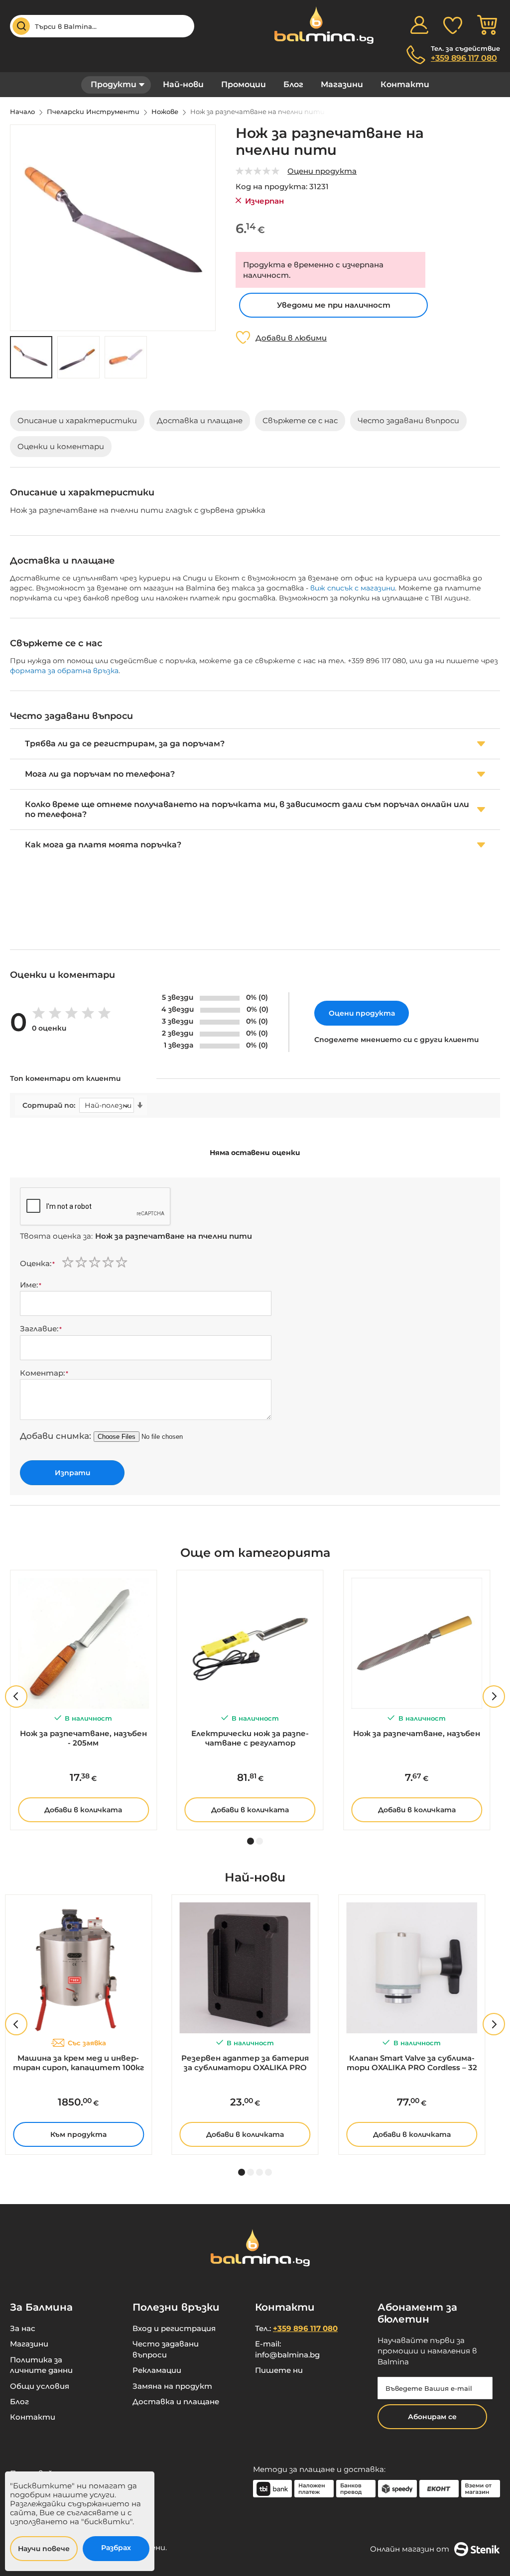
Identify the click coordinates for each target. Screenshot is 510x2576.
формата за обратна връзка (64, 671)
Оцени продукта (322, 171)
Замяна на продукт (172, 2386)
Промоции (244, 84)
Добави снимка (55, 1436)
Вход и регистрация (174, 2328)
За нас (23, 2328)
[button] (78, 357)
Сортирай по (48, 1106)
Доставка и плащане (176, 2401)
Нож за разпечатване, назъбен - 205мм (83, 1738)
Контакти (405, 84)
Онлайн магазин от (410, 2549)
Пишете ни (279, 2370)
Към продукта (78, 2134)
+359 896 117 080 (464, 58)
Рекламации (157, 2370)
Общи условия (40, 2386)
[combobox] (102, 26)
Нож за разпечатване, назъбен (417, 1733)
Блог (293, 84)
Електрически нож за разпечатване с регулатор (250, 1738)
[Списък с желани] (453, 25)
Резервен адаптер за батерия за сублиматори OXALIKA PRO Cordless (245, 2063)
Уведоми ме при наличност (334, 305)
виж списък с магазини (353, 588)
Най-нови (183, 84)
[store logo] (319, 25)
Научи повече (44, 2549)
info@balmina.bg (287, 2355)
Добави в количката (83, 1810)
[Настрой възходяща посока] (140, 1105)
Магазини (342, 84)
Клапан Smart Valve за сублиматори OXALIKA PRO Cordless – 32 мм (412, 2063)
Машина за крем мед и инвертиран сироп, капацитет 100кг (78, 2063)
